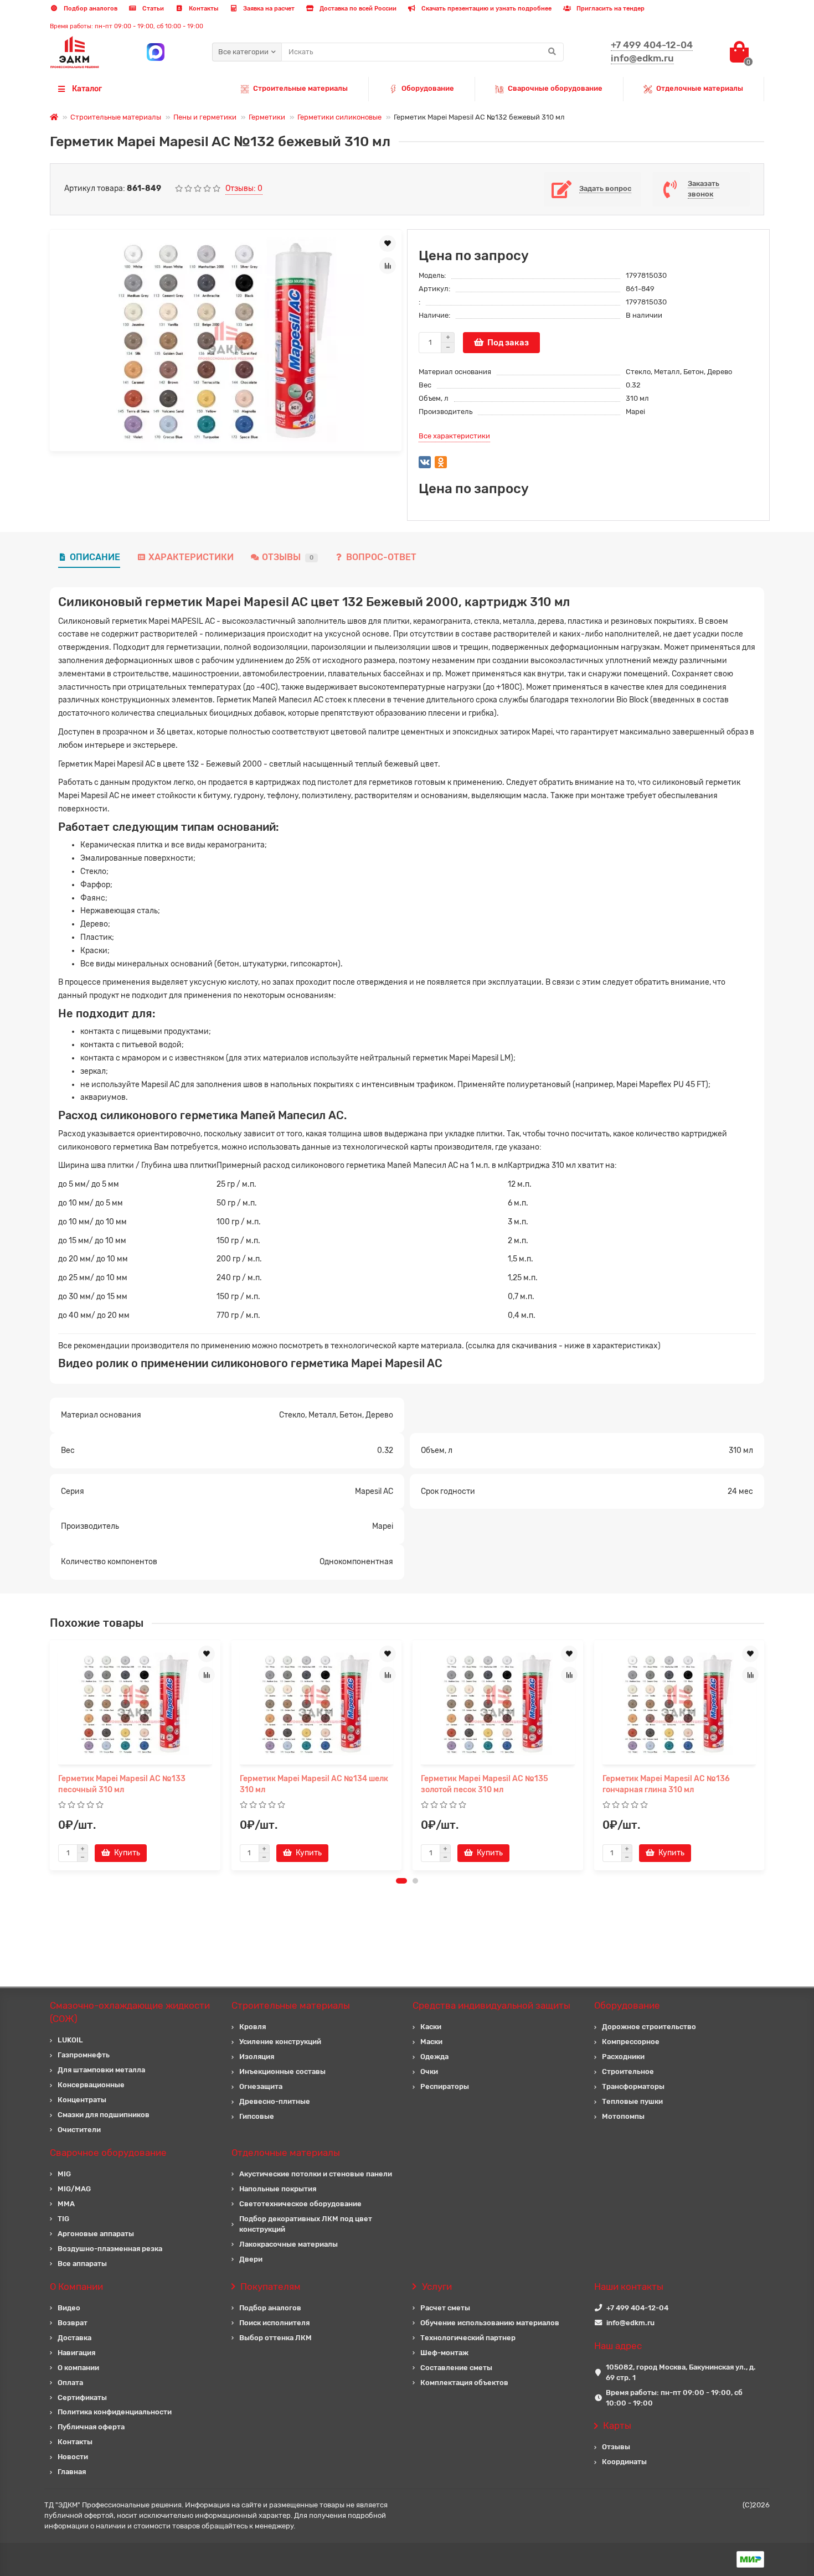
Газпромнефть (84, 2055)
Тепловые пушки (632, 2101)
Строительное (628, 2071)
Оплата (70, 2383)
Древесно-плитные (275, 2101)
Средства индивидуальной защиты (491, 2005)
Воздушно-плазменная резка (110, 2249)
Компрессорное (631, 2042)
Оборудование (428, 88)
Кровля (253, 2027)
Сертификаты (82, 2397)
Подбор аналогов (90, 9)
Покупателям (271, 2287)
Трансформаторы (633, 2086)
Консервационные (91, 2085)
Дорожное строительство (649, 2027)
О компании (78, 2368)
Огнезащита (261, 2086)
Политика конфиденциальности (115, 2412)
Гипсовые (257, 2116)
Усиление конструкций (280, 2042)
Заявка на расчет (268, 9)
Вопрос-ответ (381, 557)
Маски (431, 2042)
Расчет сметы (445, 2308)
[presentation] (51, 1755)
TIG (63, 2219)
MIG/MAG (74, 2189)
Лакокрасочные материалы (288, 2244)
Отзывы (288, 557)
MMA (66, 2204)
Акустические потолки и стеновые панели (316, 2174)
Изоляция (257, 2057)
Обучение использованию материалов (490, 2323)
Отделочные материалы (700, 88)
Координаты (624, 2462)
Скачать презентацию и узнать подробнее (486, 9)
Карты (617, 2425)
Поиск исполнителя (274, 2323)
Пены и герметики (205, 117)
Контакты (203, 9)
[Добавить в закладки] (388, 244)
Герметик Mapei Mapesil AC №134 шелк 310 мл (314, 1784)
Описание (95, 557)
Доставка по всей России (357, 9)
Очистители (79, 2130)
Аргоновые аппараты (96, 2234)
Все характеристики (454, 436)
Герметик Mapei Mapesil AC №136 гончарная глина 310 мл (666, 1784)
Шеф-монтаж (444, 2353)
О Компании (76, 2287)
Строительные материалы (300, 88)
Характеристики (191, 557)
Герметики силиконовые (339, 117)
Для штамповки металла (101, 2070)
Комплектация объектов (464, 2383)
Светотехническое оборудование (300, 2204)
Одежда (434, 2057)
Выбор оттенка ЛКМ (275, 2338)
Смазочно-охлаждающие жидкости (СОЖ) (130, 2012)
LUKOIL (70, 2040)
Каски (431, 2027)
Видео (69, 2308)
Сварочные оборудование (555, 88)
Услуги (437, 2287)
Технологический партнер (468, 2338)
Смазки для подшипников (104, 2115)
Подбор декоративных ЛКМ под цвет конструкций (306, 2224)
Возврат (73, 2323)
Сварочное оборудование (108, 2153)
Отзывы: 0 (244, 188)
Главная (72, 2472)
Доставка (74, 2338)
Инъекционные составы (282, 2071)
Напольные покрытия (278, 2189)
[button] (401, 1881)
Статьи (152, 9)
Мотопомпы (623, 2116)
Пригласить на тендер (610, 9)
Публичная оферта (91, 2427)
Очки (429, 2071)
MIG (64, 2174)
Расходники (623, 2057)
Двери (251, 2259)
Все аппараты (82, 2264)
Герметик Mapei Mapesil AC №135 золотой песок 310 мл (485, 1784)
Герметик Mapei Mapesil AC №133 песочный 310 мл (122, 1784)
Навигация (76, 2353)
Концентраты (82, 2100)
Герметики (267, 117)
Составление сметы (456, 2368)
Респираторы (445, 2086)
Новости (73, 2457)
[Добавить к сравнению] (388, 266)
